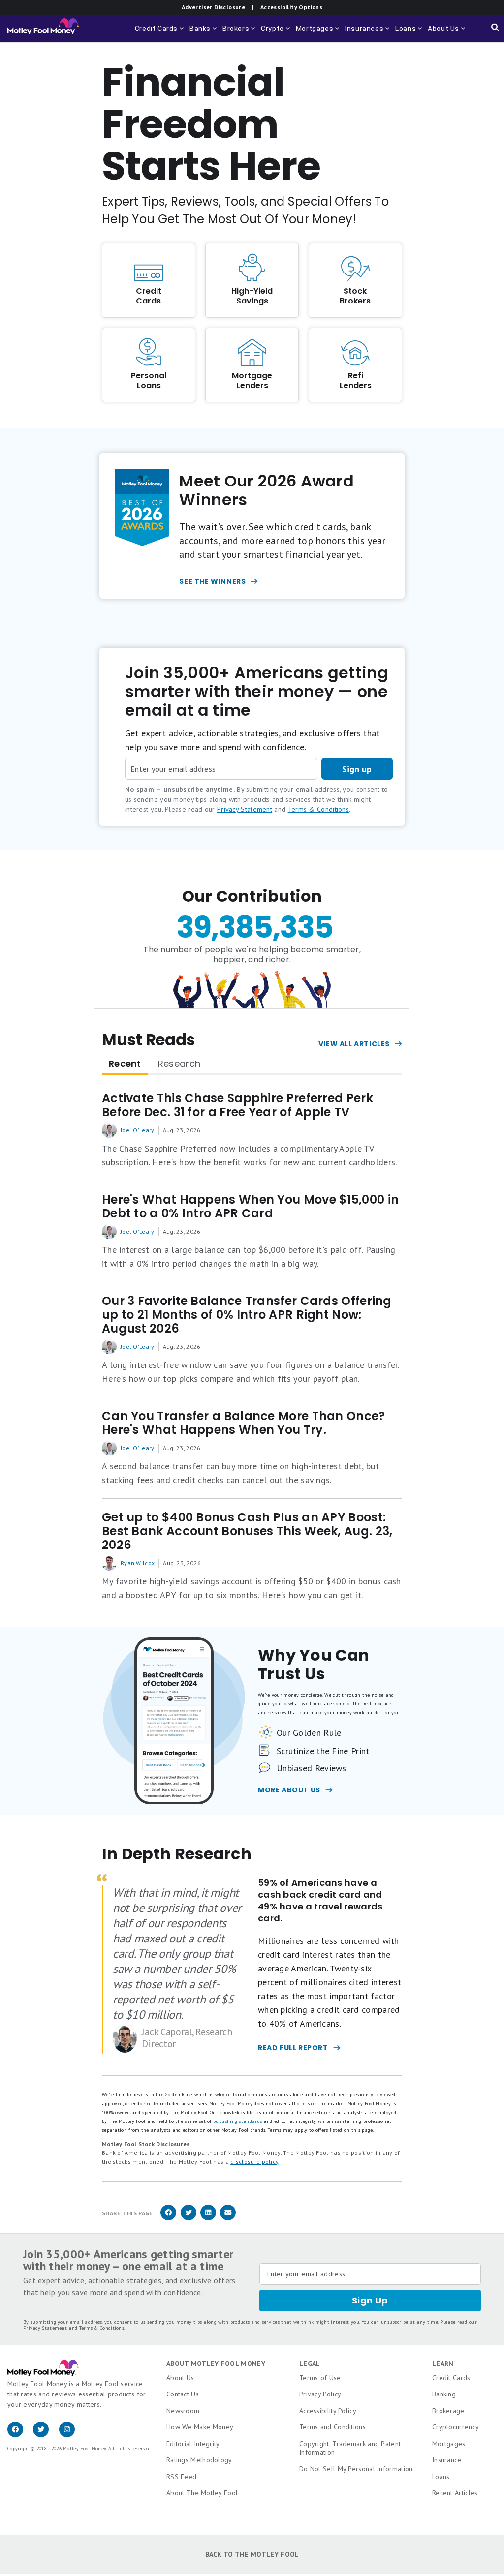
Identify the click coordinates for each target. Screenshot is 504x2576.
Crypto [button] (276, 33)
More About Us (289, 1790)
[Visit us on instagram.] (71, 2435)
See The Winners (212, 581)
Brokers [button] (240, 33)
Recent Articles (455, 2493)
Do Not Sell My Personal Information (356, 2469)
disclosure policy (254, 2162)
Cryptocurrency (456, 2427)
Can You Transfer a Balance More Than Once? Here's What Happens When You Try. (244, 1423)
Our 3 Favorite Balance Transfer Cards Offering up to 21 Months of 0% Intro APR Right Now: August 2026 (247, 1315)
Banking (444, 2394)
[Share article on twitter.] (189, 2219)
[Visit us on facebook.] (20, 2435)
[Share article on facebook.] (168, 2219)
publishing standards (237, 2121)
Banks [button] (204, 33)
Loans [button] (409, 33)
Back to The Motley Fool (252, 2554)
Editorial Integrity (193, 2444)
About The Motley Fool (202, 2493)
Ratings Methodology (199, 2460)
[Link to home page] (43, 29)
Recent (125, 1064)
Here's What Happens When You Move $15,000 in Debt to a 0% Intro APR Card (250, 1207)
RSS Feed (181, 2477)
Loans (441, 2477)
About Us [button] (442, 33)
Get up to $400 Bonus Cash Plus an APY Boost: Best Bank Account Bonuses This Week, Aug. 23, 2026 (247, 1531)
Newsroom (183, 2411)
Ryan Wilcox (138, 1563)
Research (179, 1064)
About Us (180, 2378)
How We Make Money (200, 2427)
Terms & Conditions (318, 809)
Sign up (357, 769)
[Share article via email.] (228, 2219)
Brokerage (448, 2411)
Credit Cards (451, 2378)
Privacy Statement (245, 809)
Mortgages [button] (318, 33)
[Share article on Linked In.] (208, 2219)
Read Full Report (293, 2048)
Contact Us (183, 2394)
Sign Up (370, 2300)
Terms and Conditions (332, 2427)
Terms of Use (320, 2378)
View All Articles (354, 1044)
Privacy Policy (320, 2394)
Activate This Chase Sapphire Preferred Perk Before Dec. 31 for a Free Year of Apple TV (237, 1105)
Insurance (447, 2460)
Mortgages (449, 2444)
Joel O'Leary (138, 1130)
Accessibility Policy (328, 2411)
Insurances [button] (368, 33)
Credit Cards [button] (160, 33)
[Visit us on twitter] (46, 2435)
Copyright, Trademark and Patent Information (350, 2448)
